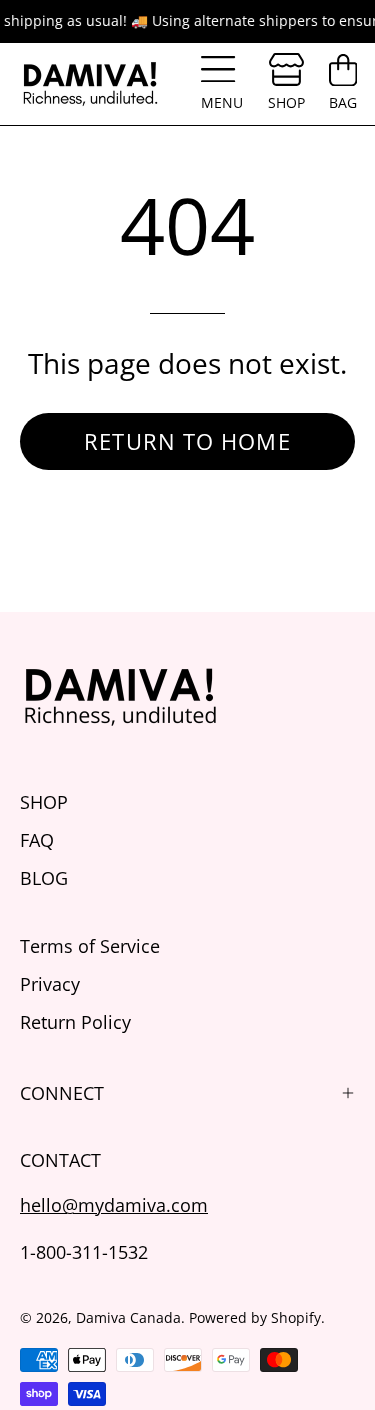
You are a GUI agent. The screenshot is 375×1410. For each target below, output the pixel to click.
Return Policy (75, 1021)
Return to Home (187, 441)
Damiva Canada (128, 1317)
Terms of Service (90, 945)
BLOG (44, 877)
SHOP (44, 801)
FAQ (37, 839)
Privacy (50, 983)
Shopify (296, 1317)
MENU (225, 88)
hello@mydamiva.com (114, 1204)
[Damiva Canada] (90, 84)
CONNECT (62, 1093)
